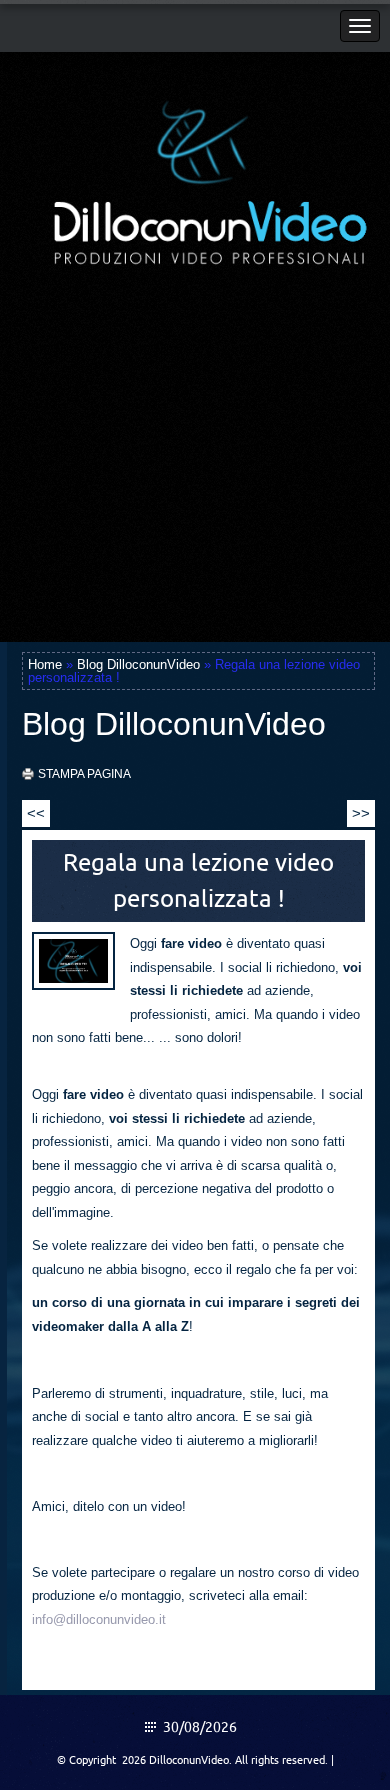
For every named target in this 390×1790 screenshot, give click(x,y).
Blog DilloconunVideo (138, 664)
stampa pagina (84, 774)
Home (45, 664)
